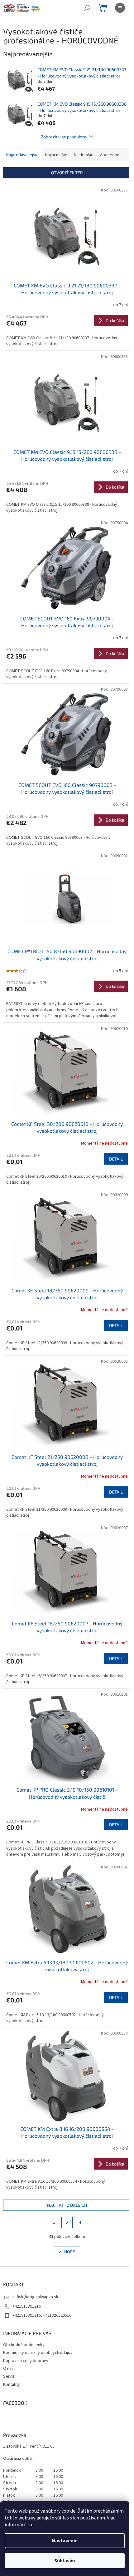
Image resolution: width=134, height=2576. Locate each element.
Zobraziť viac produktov (64, 137)
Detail (116, 1159)
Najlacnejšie (56, 155)
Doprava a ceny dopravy (26, 2361)
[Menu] (120, 8)
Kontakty (12, 2385)
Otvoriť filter (67, 173)
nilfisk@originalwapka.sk (35, 2297)
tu (30, 2525)
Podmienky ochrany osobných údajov (38, 2353)
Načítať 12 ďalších (67, 2205)
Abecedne (110, 155)
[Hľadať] (87, 8)
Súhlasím (65, 2561)
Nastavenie (65, 2541)
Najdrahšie (84, 155)
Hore (70, 2252)
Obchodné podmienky (24, 2345)
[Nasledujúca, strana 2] (67, 2222)
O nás (8, 2369)
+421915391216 (27, 2306)
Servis (9, 2376)
